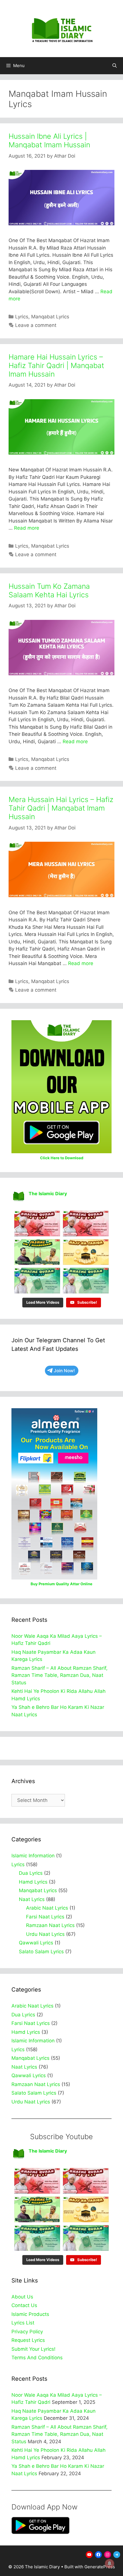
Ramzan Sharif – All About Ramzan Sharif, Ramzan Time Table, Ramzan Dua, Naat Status (59, 1675)
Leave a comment (36, 325)
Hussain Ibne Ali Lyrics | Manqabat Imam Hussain (49, 140)
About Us (22, 2297)
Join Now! (64, 1371)
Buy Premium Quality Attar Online (61, 1584)
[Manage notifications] (110, 2563)
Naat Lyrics (32, 1899)
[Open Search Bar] (115, 66)
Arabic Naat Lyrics (47, 1908)
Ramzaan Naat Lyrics (50, 1925)
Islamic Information (33, 1856)
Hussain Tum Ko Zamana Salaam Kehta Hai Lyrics (49, 590)
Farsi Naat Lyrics (45, 1917)
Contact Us (24, 2305)
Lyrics (22, 317)
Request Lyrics (28, 2340)
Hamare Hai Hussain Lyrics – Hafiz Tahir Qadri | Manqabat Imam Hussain (56, 365)
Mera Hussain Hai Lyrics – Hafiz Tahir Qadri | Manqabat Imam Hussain (61, 808)
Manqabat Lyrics (50, 317)
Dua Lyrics (31, 1873)
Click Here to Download (62, 1158)
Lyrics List (23, 2323)
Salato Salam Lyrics (41, 1952)
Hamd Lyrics (33, 1882)
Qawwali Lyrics (36, 1943)
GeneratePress (100, 2567)
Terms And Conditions (37, 2358)
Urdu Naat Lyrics (45, 1934)
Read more (27, 528)
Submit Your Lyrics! (33, 2349)
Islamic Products (30, 2314)
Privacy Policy (27, 2332)
